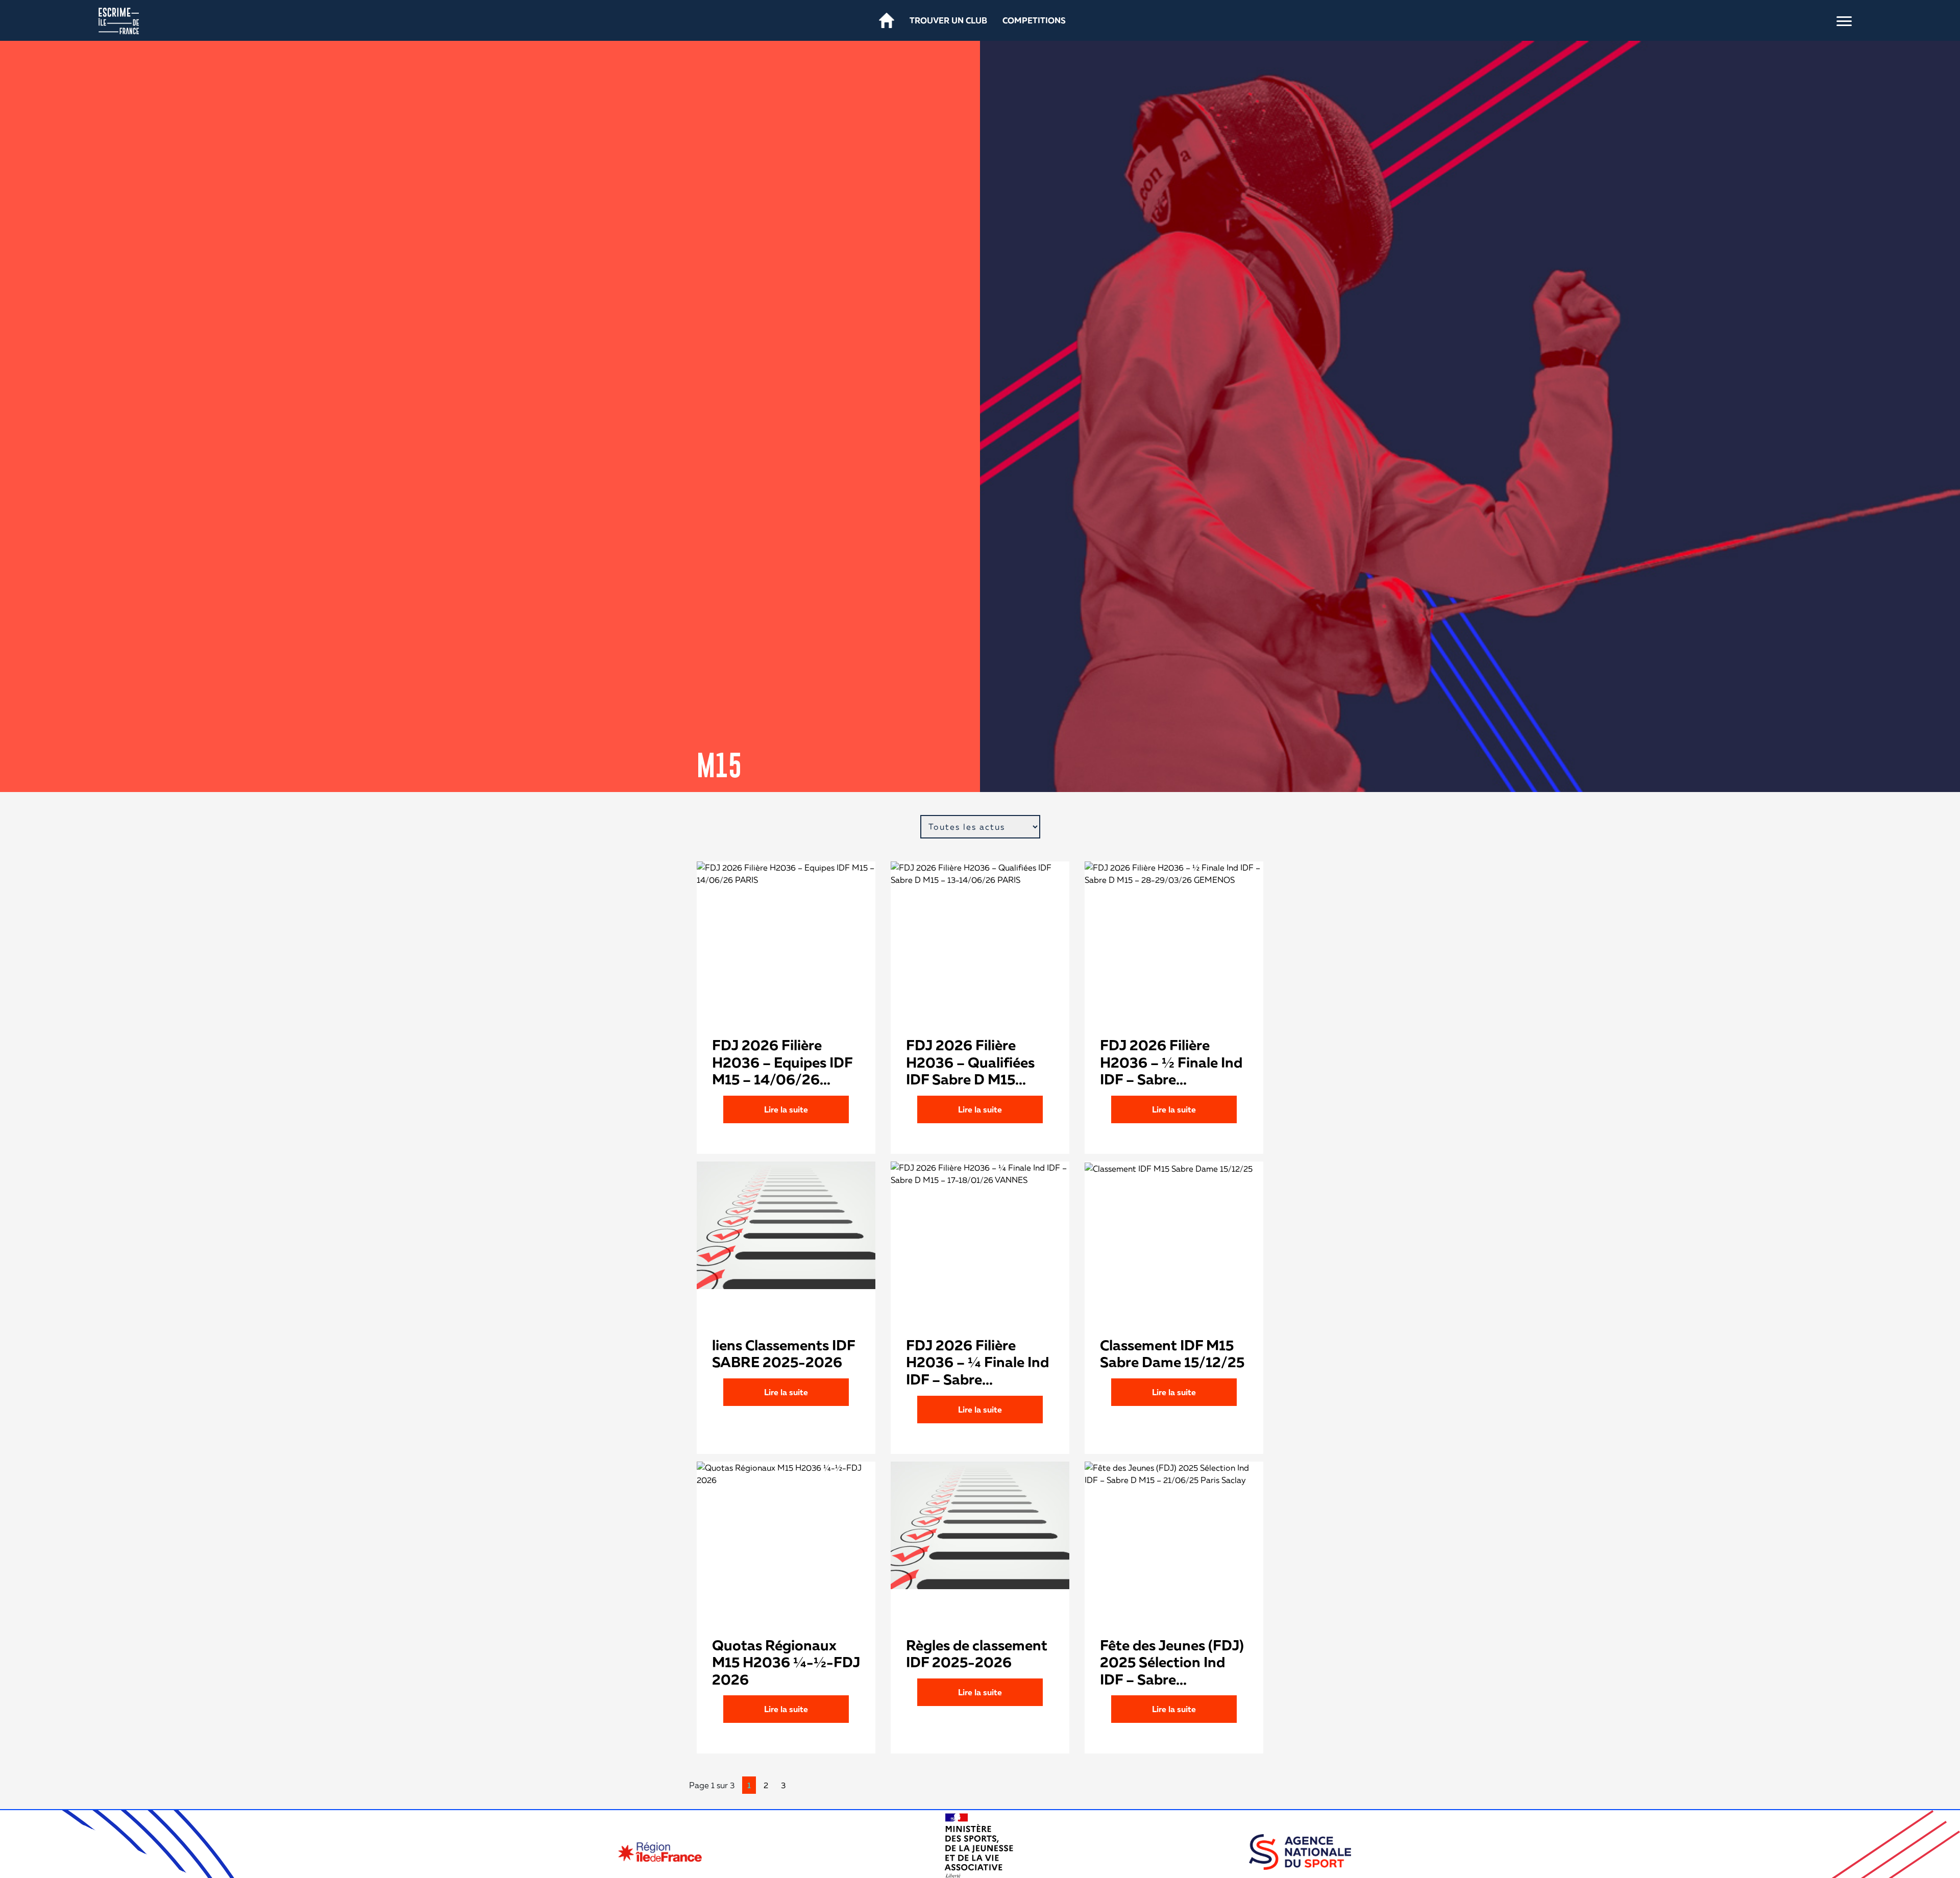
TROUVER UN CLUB (948, 20)
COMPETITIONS (1034, 20)
